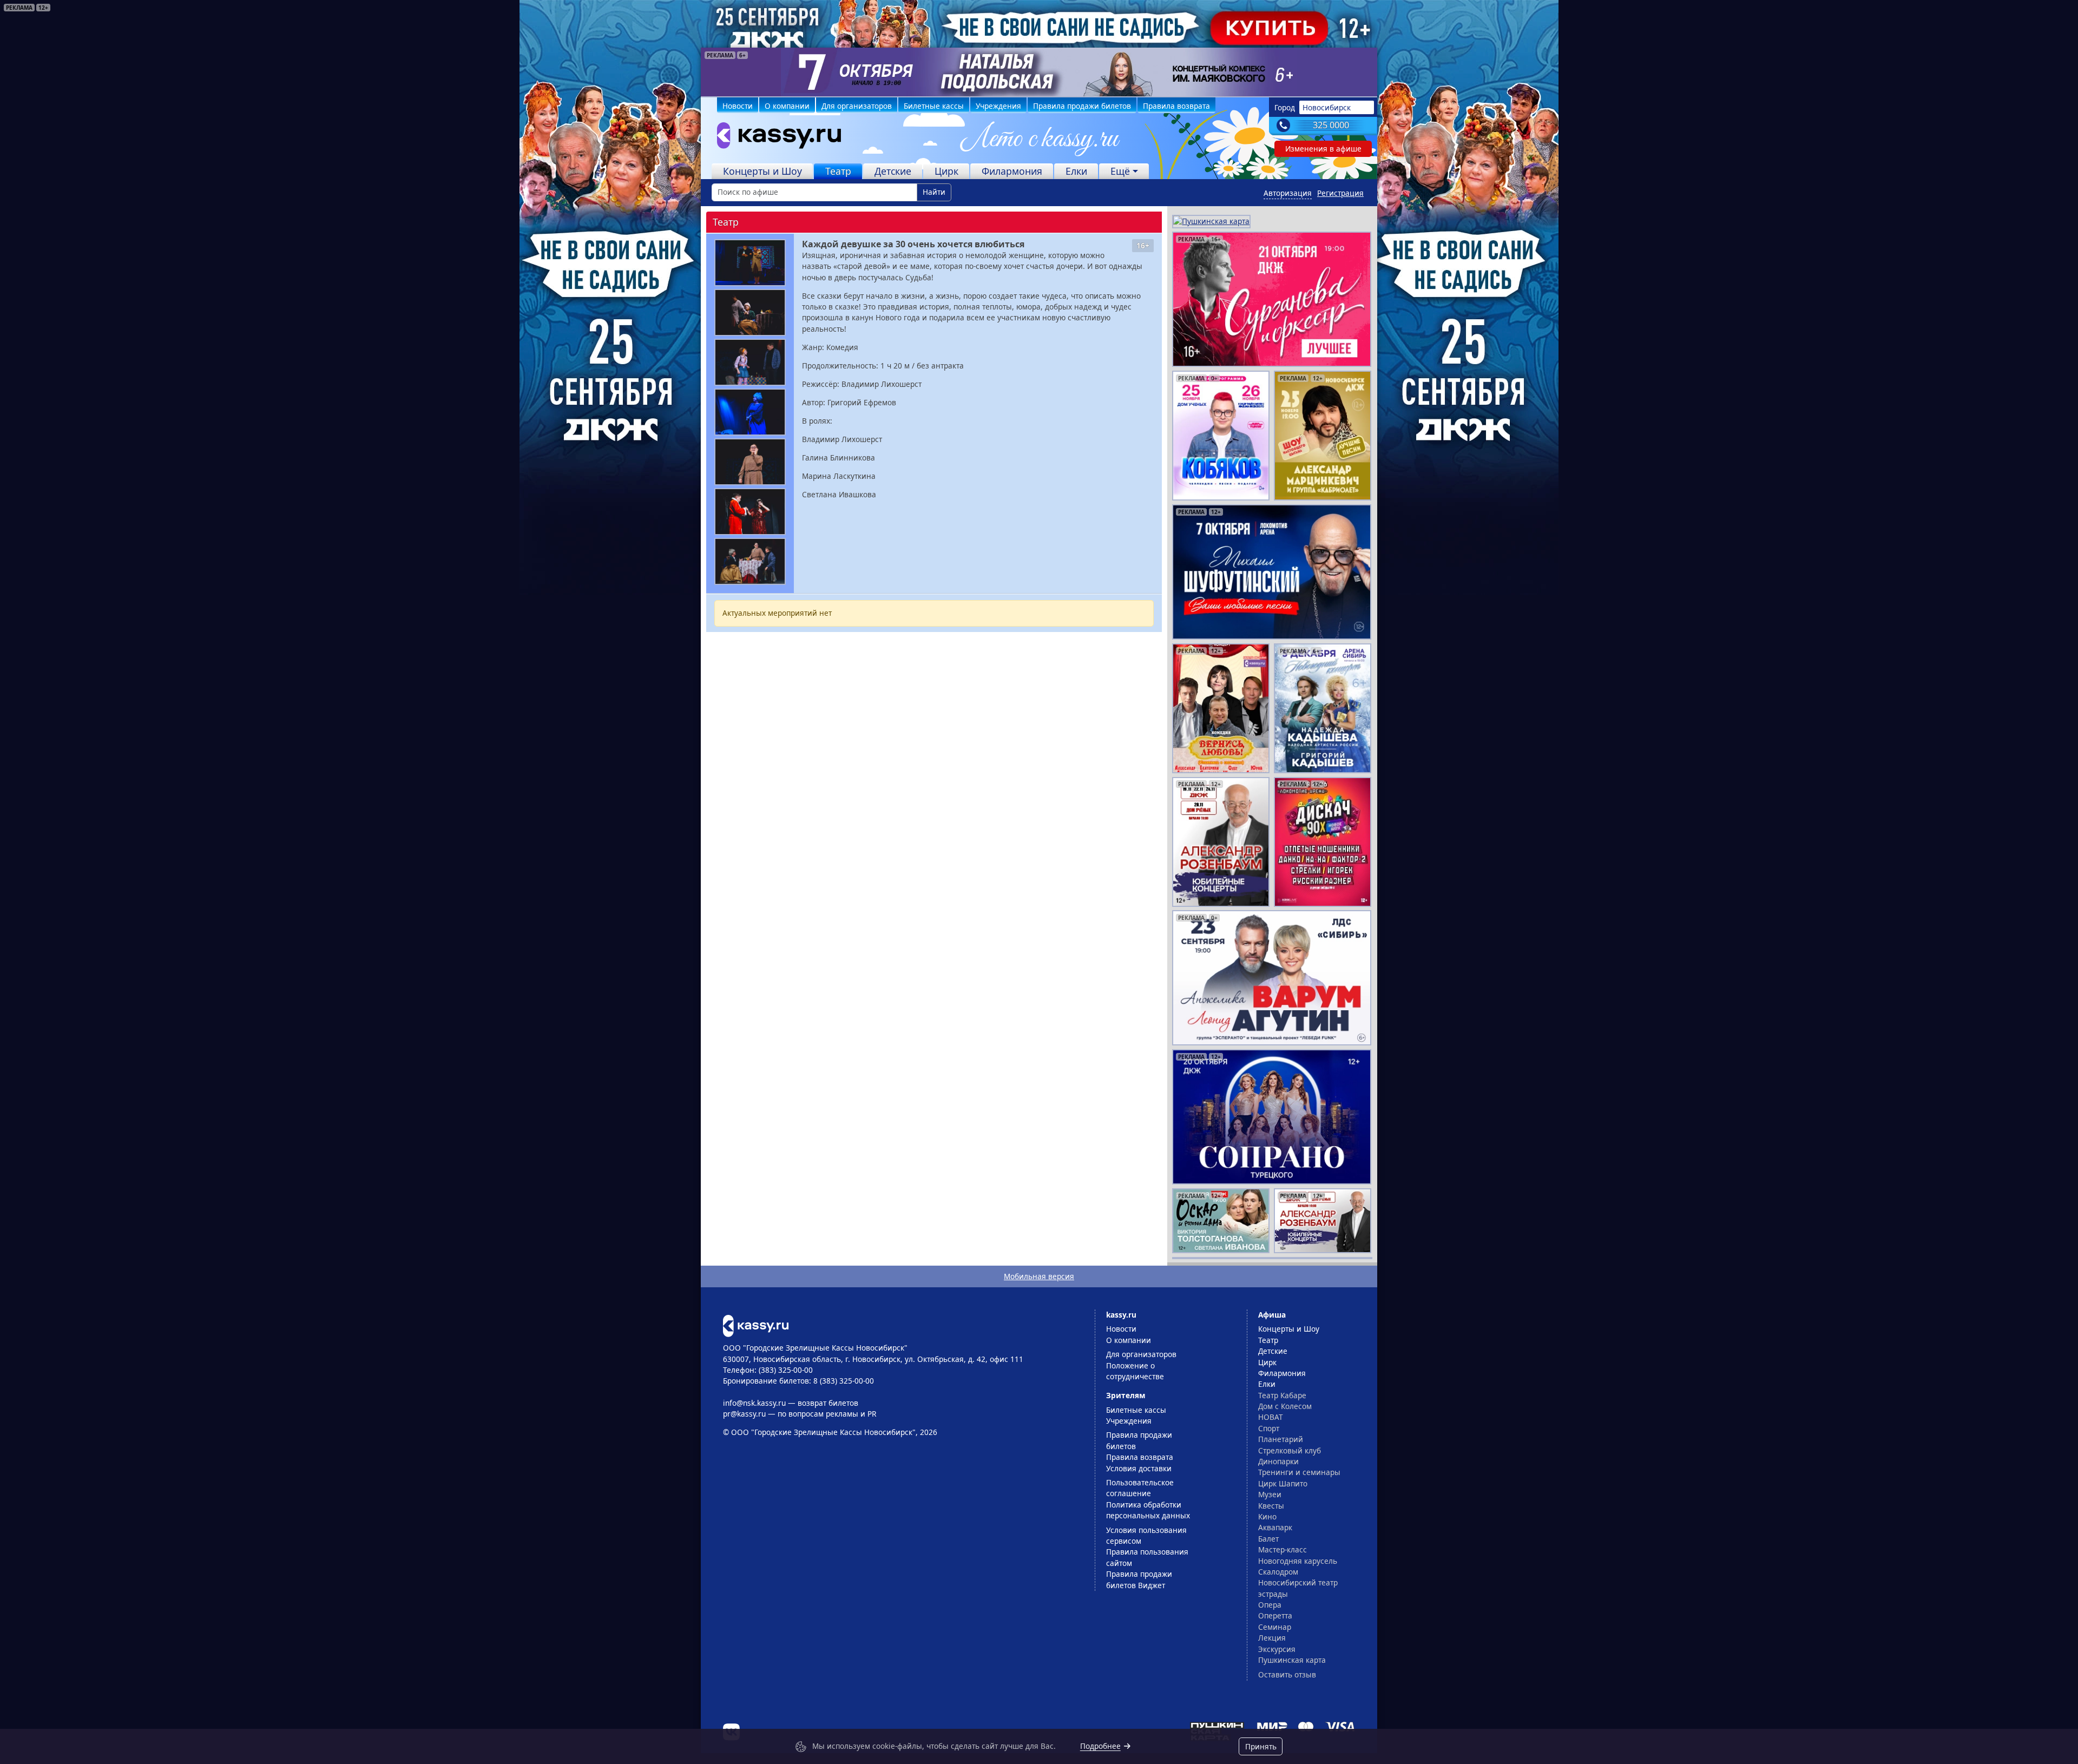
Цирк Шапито (1283, 1483)
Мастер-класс (1283, 1549)
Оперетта (1275, 1615)
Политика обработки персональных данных (1148, 1510)
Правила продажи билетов (1082, 106)
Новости (738, 106)
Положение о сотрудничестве (1135, 1371)
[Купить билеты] (756, 1325)
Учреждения (998, 106)
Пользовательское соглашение (1140, 1488)
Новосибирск (1327, 107)
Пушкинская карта (1292, 1660)
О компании (787, 106)
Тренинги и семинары (1299, 1472)
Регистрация (1340, 193)
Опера (1270, 1605)
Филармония (1012, 171)
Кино (1267, 1516)
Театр (838, 171)
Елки (1076, 171)
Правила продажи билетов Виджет (1139, 1579)
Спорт (1269, 1428)
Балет (1268, 1539)
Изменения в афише (1323, 149)
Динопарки (1278, 1461)
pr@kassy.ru (744, 1414)
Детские (893, 171)
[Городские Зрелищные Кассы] (774, 138)
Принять (1261, 1746)
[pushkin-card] (1211, 220)
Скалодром (1278, 1572)
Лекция (1272, 1638)
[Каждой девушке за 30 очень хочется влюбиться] (750, 263)
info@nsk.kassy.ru (754, 1403)
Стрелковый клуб (1290, 1450)
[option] (1039, 72)
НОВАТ (1271, 1417)
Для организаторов (857, 106)
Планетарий (1281, 1439)
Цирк (946, 171)
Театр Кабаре (1282, 1395)
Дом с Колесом (1285, 1406)
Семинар (1275, 1627)
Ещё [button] (1120, 171)
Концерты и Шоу (762, 171)
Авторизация (1288, 193)
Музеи (1270, 1494)
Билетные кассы (934, 106)
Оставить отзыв (1287, 1674)
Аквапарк (1275, 1527)
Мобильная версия (1039, 1276)
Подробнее (1100, 1746)
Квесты (1271, 1506)
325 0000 (1331, 125)
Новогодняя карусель (1298, 1561)
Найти (934, 192)
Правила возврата (1176, 106)
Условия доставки (1139, 1468)
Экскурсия (1277, 1649)
